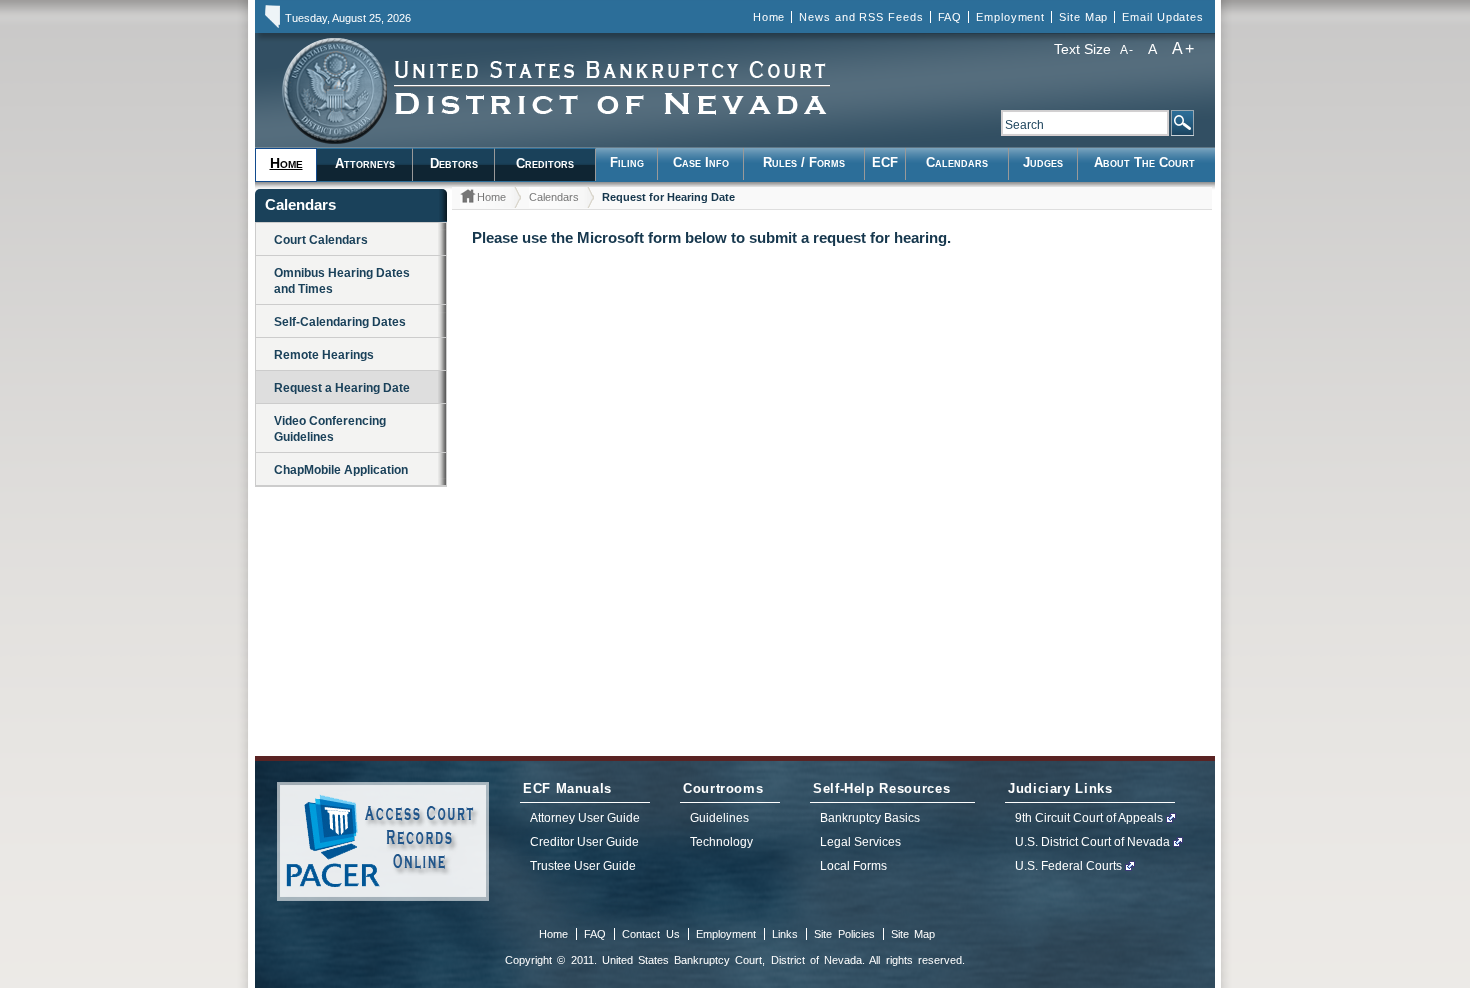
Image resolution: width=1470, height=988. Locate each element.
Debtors (454, 163)
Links (785, 934)
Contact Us (650, 934)
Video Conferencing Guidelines (330, 429)
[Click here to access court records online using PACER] (382, 841)
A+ (1183, 48)
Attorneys (365, 163)
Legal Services (860, 842)
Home (769, 17)
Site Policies (844, 934)
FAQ (950, 17)
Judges (1043, 162)
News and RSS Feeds (861, 17)
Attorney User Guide (585, 818)
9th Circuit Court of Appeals (1089, 818)
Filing (627, 162)
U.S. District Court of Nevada (1092, 842)
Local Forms (853, 866)
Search (1182, 123)
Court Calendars (321, 240)
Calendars (957, 162)
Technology (721, 842)
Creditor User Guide (584, 842)
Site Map (1083, 17)
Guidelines (719, 818)
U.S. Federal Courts (1068, 866)
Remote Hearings (324, 355)
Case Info (701, 162)
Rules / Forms (804, 162)
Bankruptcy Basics (870, 818)
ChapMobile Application (341, 470)
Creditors (545, 163)
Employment (1010, 17)
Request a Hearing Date (342, 388)
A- (1127, 50)
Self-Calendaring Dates (340, 322)
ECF (885, 162)
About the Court (1144, 162)
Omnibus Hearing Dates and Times (342, 281)
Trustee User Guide (583, 866)
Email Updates (1163, 17)
